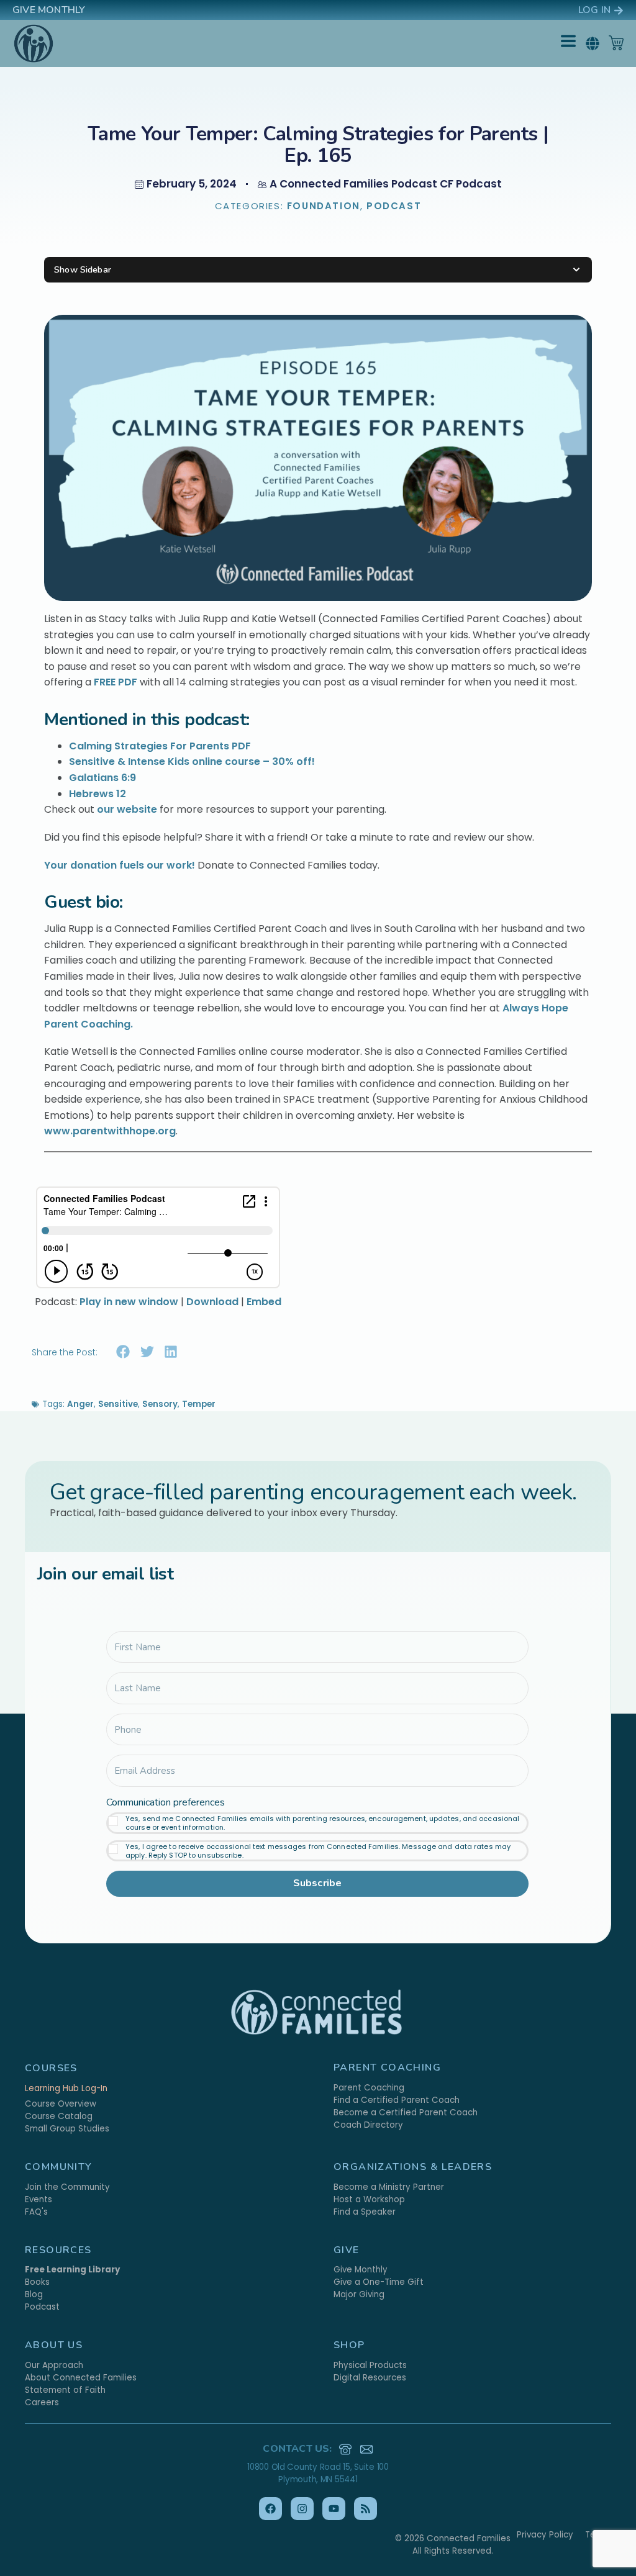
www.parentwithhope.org (110, 1131)
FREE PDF (116, 682)
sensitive (118, 1404)
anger (80, 1404)
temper (199, 1404)
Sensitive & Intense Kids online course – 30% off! (192, 762)
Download (212, 1302)
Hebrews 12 (98, 794)
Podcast (394, 206)
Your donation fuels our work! (120, 865)
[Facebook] (270, 2509)
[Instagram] (302, 2509)
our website (127, 809)
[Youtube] (334, 2509)
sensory (160, 1404)
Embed (264, 1302)
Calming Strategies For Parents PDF (160, 746)
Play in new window (129, 1302)
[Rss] (366, 2509)
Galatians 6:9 (102, 778)
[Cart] (616, 43)
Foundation (324, 206)
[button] (592, 43)
